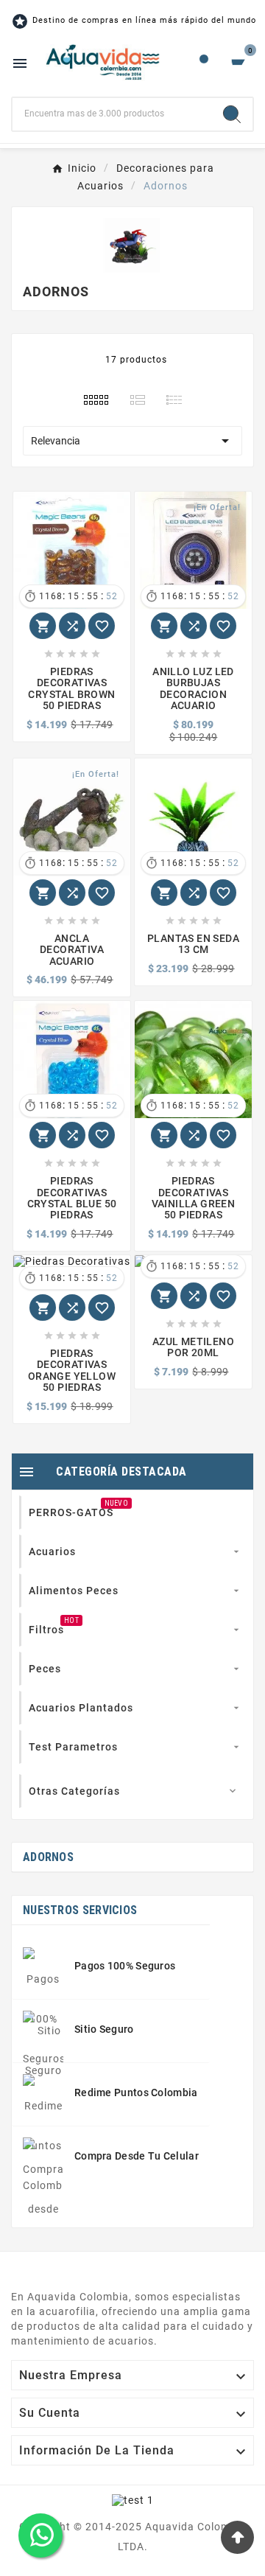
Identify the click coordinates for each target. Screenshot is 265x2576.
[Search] (232, 114)
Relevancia (132, 441)
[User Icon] (204, 63)
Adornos (48, 1857)
